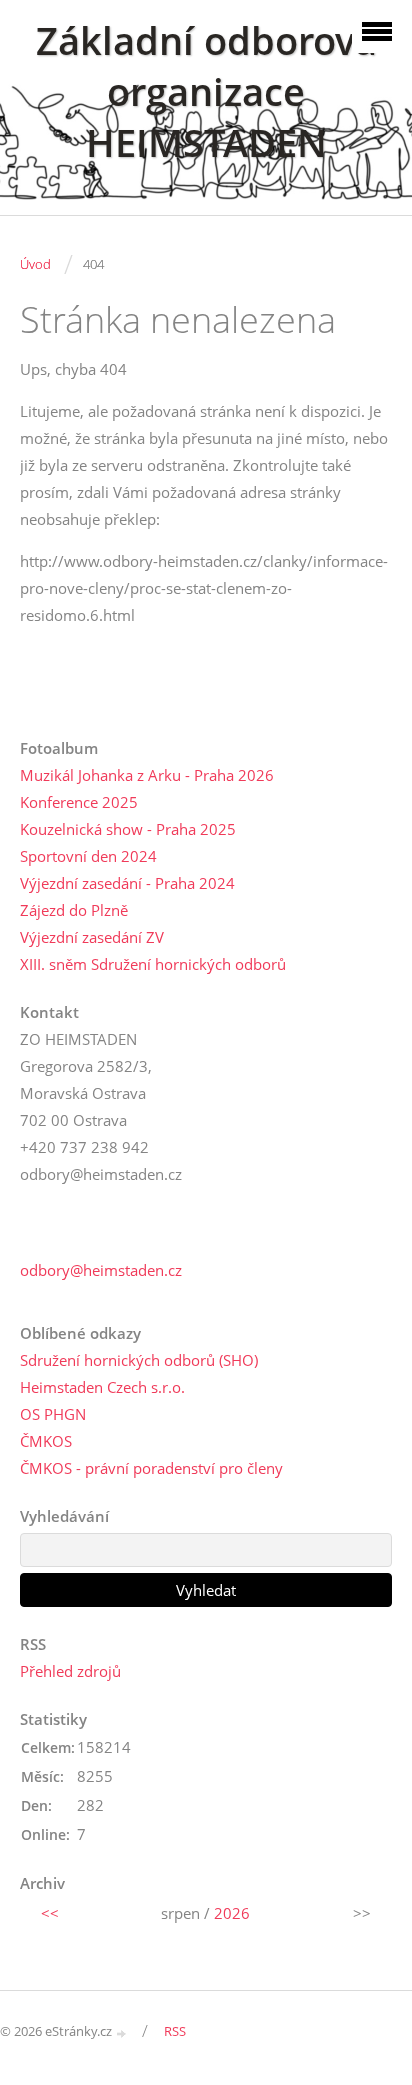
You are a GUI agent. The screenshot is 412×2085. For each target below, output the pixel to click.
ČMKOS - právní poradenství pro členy (151, 1468)
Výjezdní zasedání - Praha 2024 (127, 883)
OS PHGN (53, 1414)
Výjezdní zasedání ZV (92, 937)
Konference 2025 (79, 802)
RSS (175, 2031)
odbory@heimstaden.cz (101, 1270)
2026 (232, 1913)
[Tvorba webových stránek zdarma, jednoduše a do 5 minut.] (122, 2032)
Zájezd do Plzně (74, 910)
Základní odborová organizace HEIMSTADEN (206, 91)
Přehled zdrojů (70, 1671)
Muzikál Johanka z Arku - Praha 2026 (147, 775)
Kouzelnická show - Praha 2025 (128, 829)
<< (50, 1913)
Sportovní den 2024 (88, 856)
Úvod (35, 264)
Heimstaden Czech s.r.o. (102, 1387)
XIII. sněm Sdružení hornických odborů (153, 964)
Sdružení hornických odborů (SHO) (139, 1360)
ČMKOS (46, 1441)
